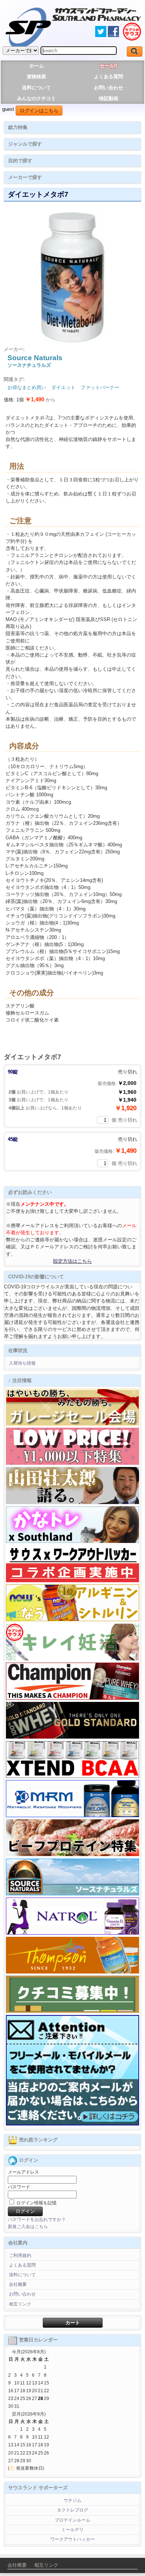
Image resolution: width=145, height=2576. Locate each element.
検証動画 (109, 98)
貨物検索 (36, 77)
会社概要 (18, 2284)
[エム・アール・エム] (72, 1816)
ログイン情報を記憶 (36, 2203)
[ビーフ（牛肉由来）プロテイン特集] (72, 1855)
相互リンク (20, 2304)
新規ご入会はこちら (28, 2227)
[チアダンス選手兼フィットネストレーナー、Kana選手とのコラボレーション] (72, 1541)
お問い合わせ (109, 88)
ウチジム (72, 2500)
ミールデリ (72, 2530)
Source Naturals (35, 358)
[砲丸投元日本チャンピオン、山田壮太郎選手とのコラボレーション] (72, 1503)
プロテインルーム (72, 2520)
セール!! (108, 66)
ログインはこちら (39, 111)
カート (73, 2323)
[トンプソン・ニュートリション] (72, 1972)
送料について (36, 88)
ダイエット (63, 387)
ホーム (37, 66)
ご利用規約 (20, 2255)
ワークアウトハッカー (72, 2539)
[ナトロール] (72, 1933)
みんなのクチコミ (36, 98)
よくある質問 (109, 77)
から (40, 400)
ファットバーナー (100, 387)
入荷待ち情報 (22, 1363)
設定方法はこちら (72, 1261)
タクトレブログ (72, 2510)
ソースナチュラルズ (29, 365)
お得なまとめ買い (27, 387)
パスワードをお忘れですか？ (37, 2220)
